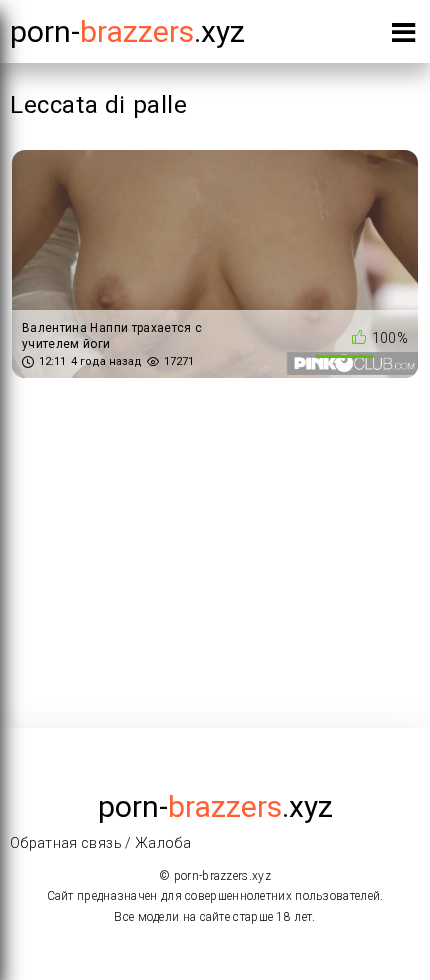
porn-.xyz (127, 31)
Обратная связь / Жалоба (100, 843)
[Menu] (403, 36)
